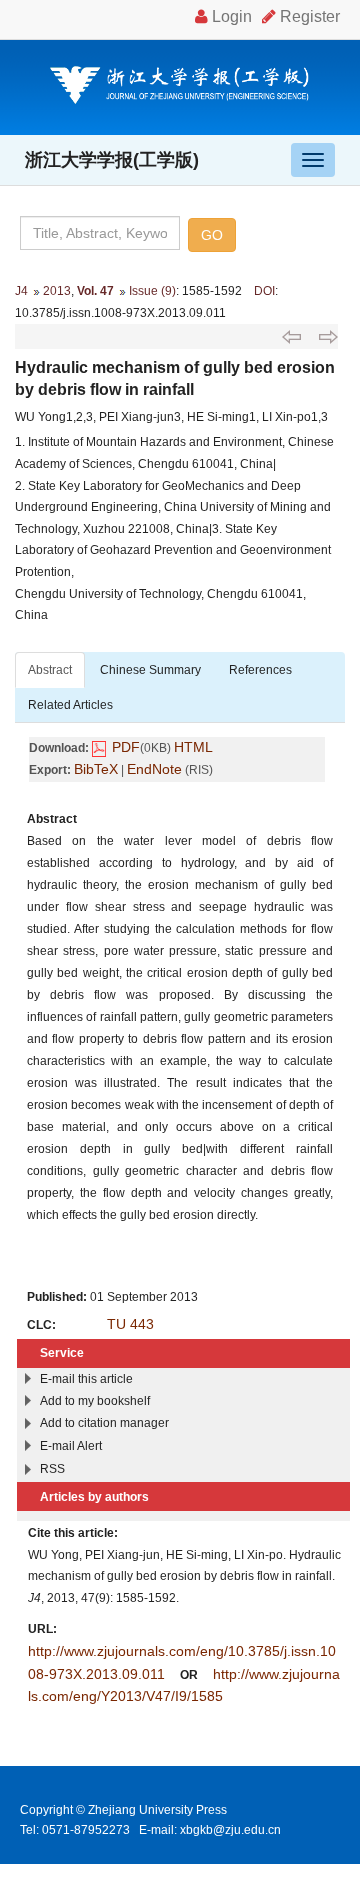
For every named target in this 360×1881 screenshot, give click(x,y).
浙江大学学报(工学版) (112, 160)
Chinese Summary (150, 670)
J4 (21, 291)
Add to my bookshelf (95, 1401)
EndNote (154, 769)
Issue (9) (152, 291)
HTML (193, 747)
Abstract (50, 670)
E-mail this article (86, 1379)
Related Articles (70, 705)
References (260, 670)
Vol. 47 (95, 291)
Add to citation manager (104, 1423)
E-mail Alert (71, 1446)
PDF (126, 747)
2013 (57, 291)
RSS (52, 1469)
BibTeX (96, 769)
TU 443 (130, 1324)
